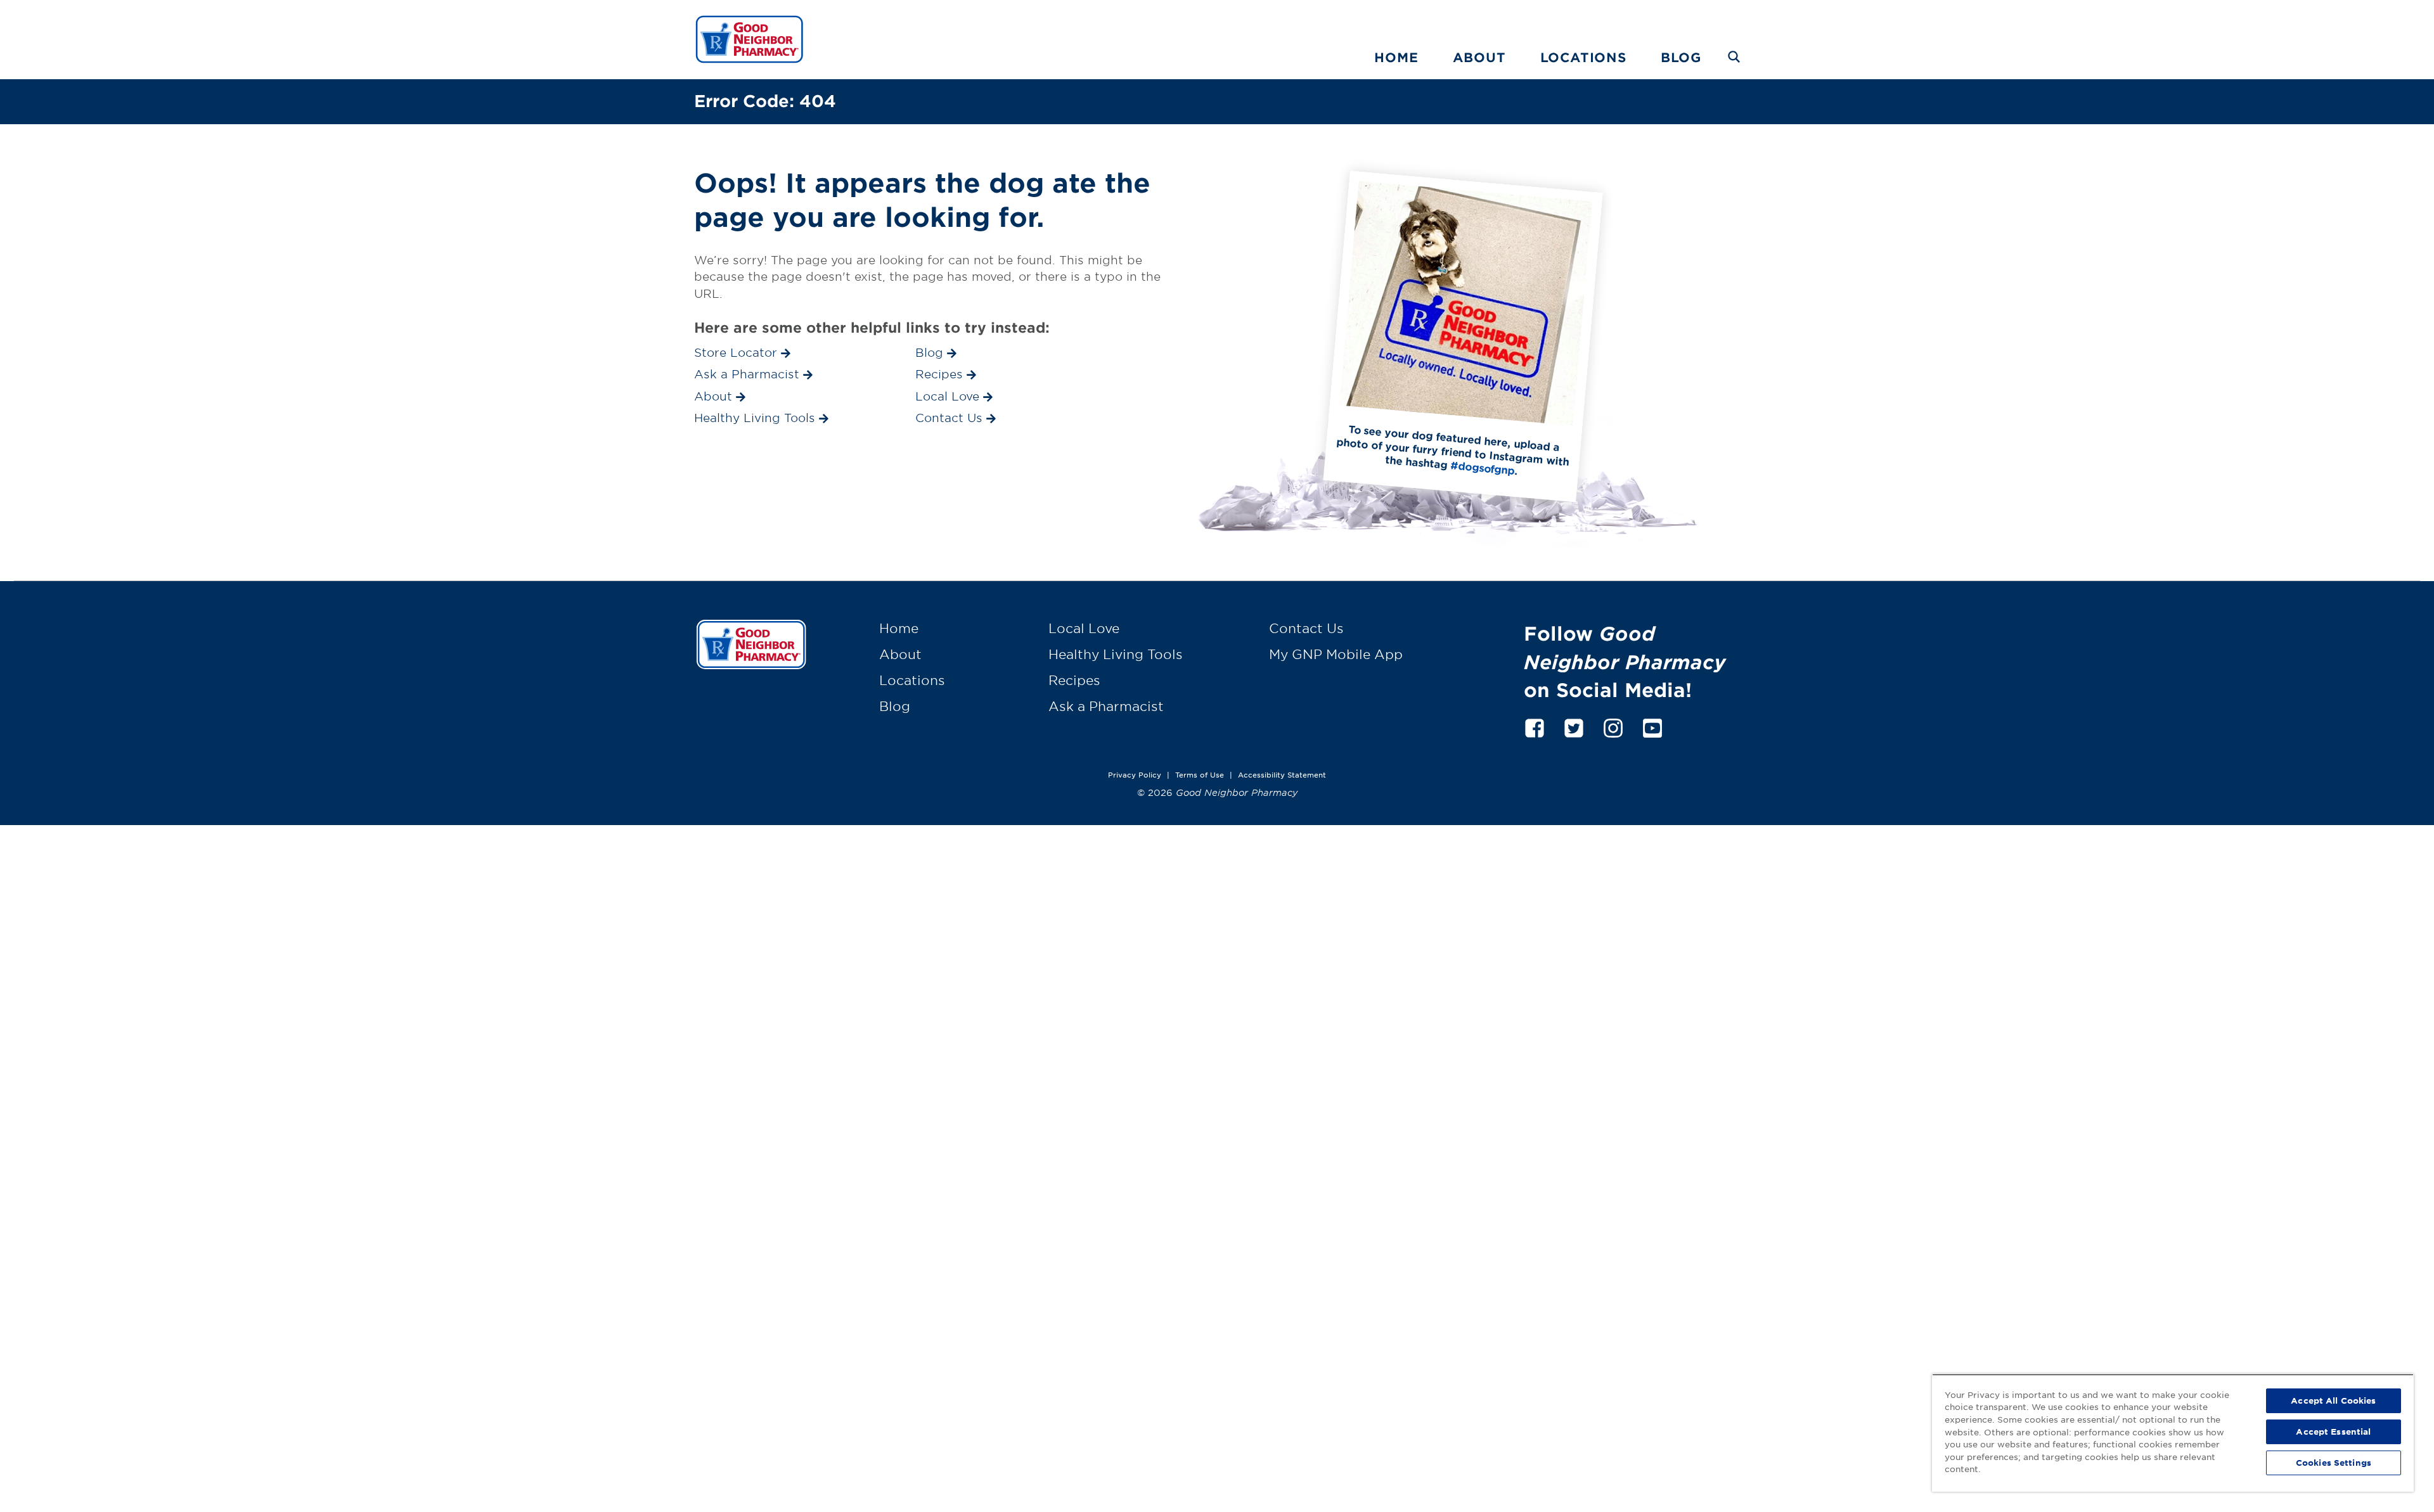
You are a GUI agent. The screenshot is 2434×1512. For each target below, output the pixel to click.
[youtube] (1652, 726)
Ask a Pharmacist (1106, 706)
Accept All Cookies (2333, 1400)
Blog (1681, 57)
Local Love (1084, 628)
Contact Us (1306, 628)
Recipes (1074, 680)
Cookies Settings (2334, 1463)
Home (1396, 57)
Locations (1583, 57)
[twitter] (1574, 726)
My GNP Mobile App (1336, 654)
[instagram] (1613, 726)
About (1479, 57)
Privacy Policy (1135, 774)
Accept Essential (2333, 1432)
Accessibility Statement (1282, 774)
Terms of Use (1200, 774)
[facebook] (1535, 726)
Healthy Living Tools (1116, 654)
